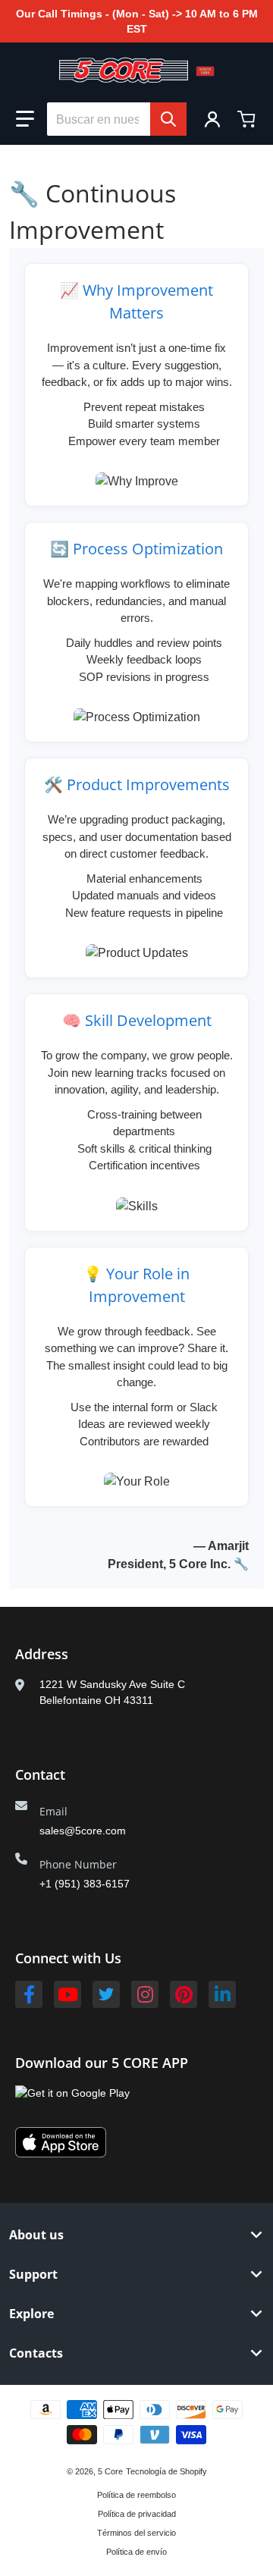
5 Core (110, 2471)
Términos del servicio (136, 2533)
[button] (25, 119)
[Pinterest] (184, 1994)
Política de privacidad (137, 2514)
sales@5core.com (83, 1831)
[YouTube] (67, 1994)
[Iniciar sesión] (212, 119)
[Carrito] (248, 119)
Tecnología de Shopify (166, 2471)
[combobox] (117, 119)
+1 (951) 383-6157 (85, 1884)
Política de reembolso (136, 2495)
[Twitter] (106, 1994)
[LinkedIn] (222, 1994)
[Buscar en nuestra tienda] (168, 119)
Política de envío (136, 2552)
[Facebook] (29, 1994)
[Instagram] (145, 1994)
